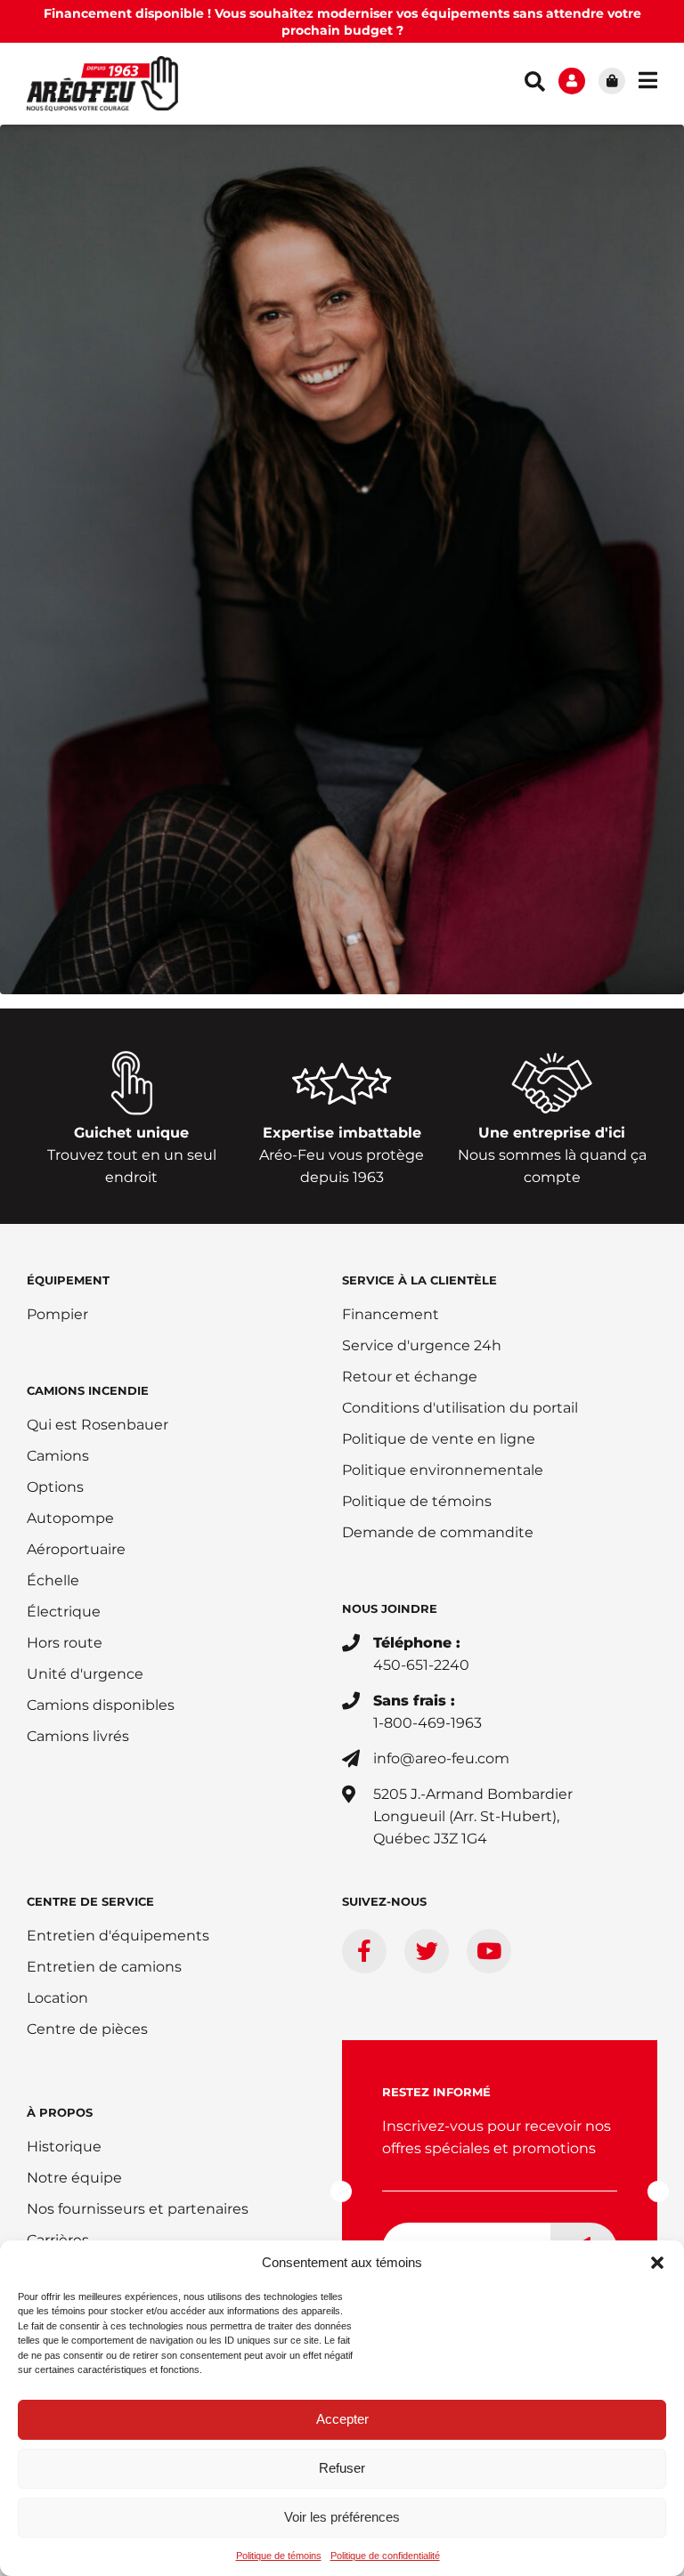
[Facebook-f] (364, 1951)
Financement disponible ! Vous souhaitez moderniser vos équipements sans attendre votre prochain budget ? (342, 22)
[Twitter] (427, 1951)
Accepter (342, 2419)
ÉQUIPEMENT (68, 1280)
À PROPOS (60, 2112)
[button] (657, 2263)
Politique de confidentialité (385, 2556)
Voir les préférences (342, 2517)
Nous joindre (390, 1608)
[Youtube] (489, 1951)
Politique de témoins (279, 2556)
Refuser (342, 2468)
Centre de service (90, 1901)
